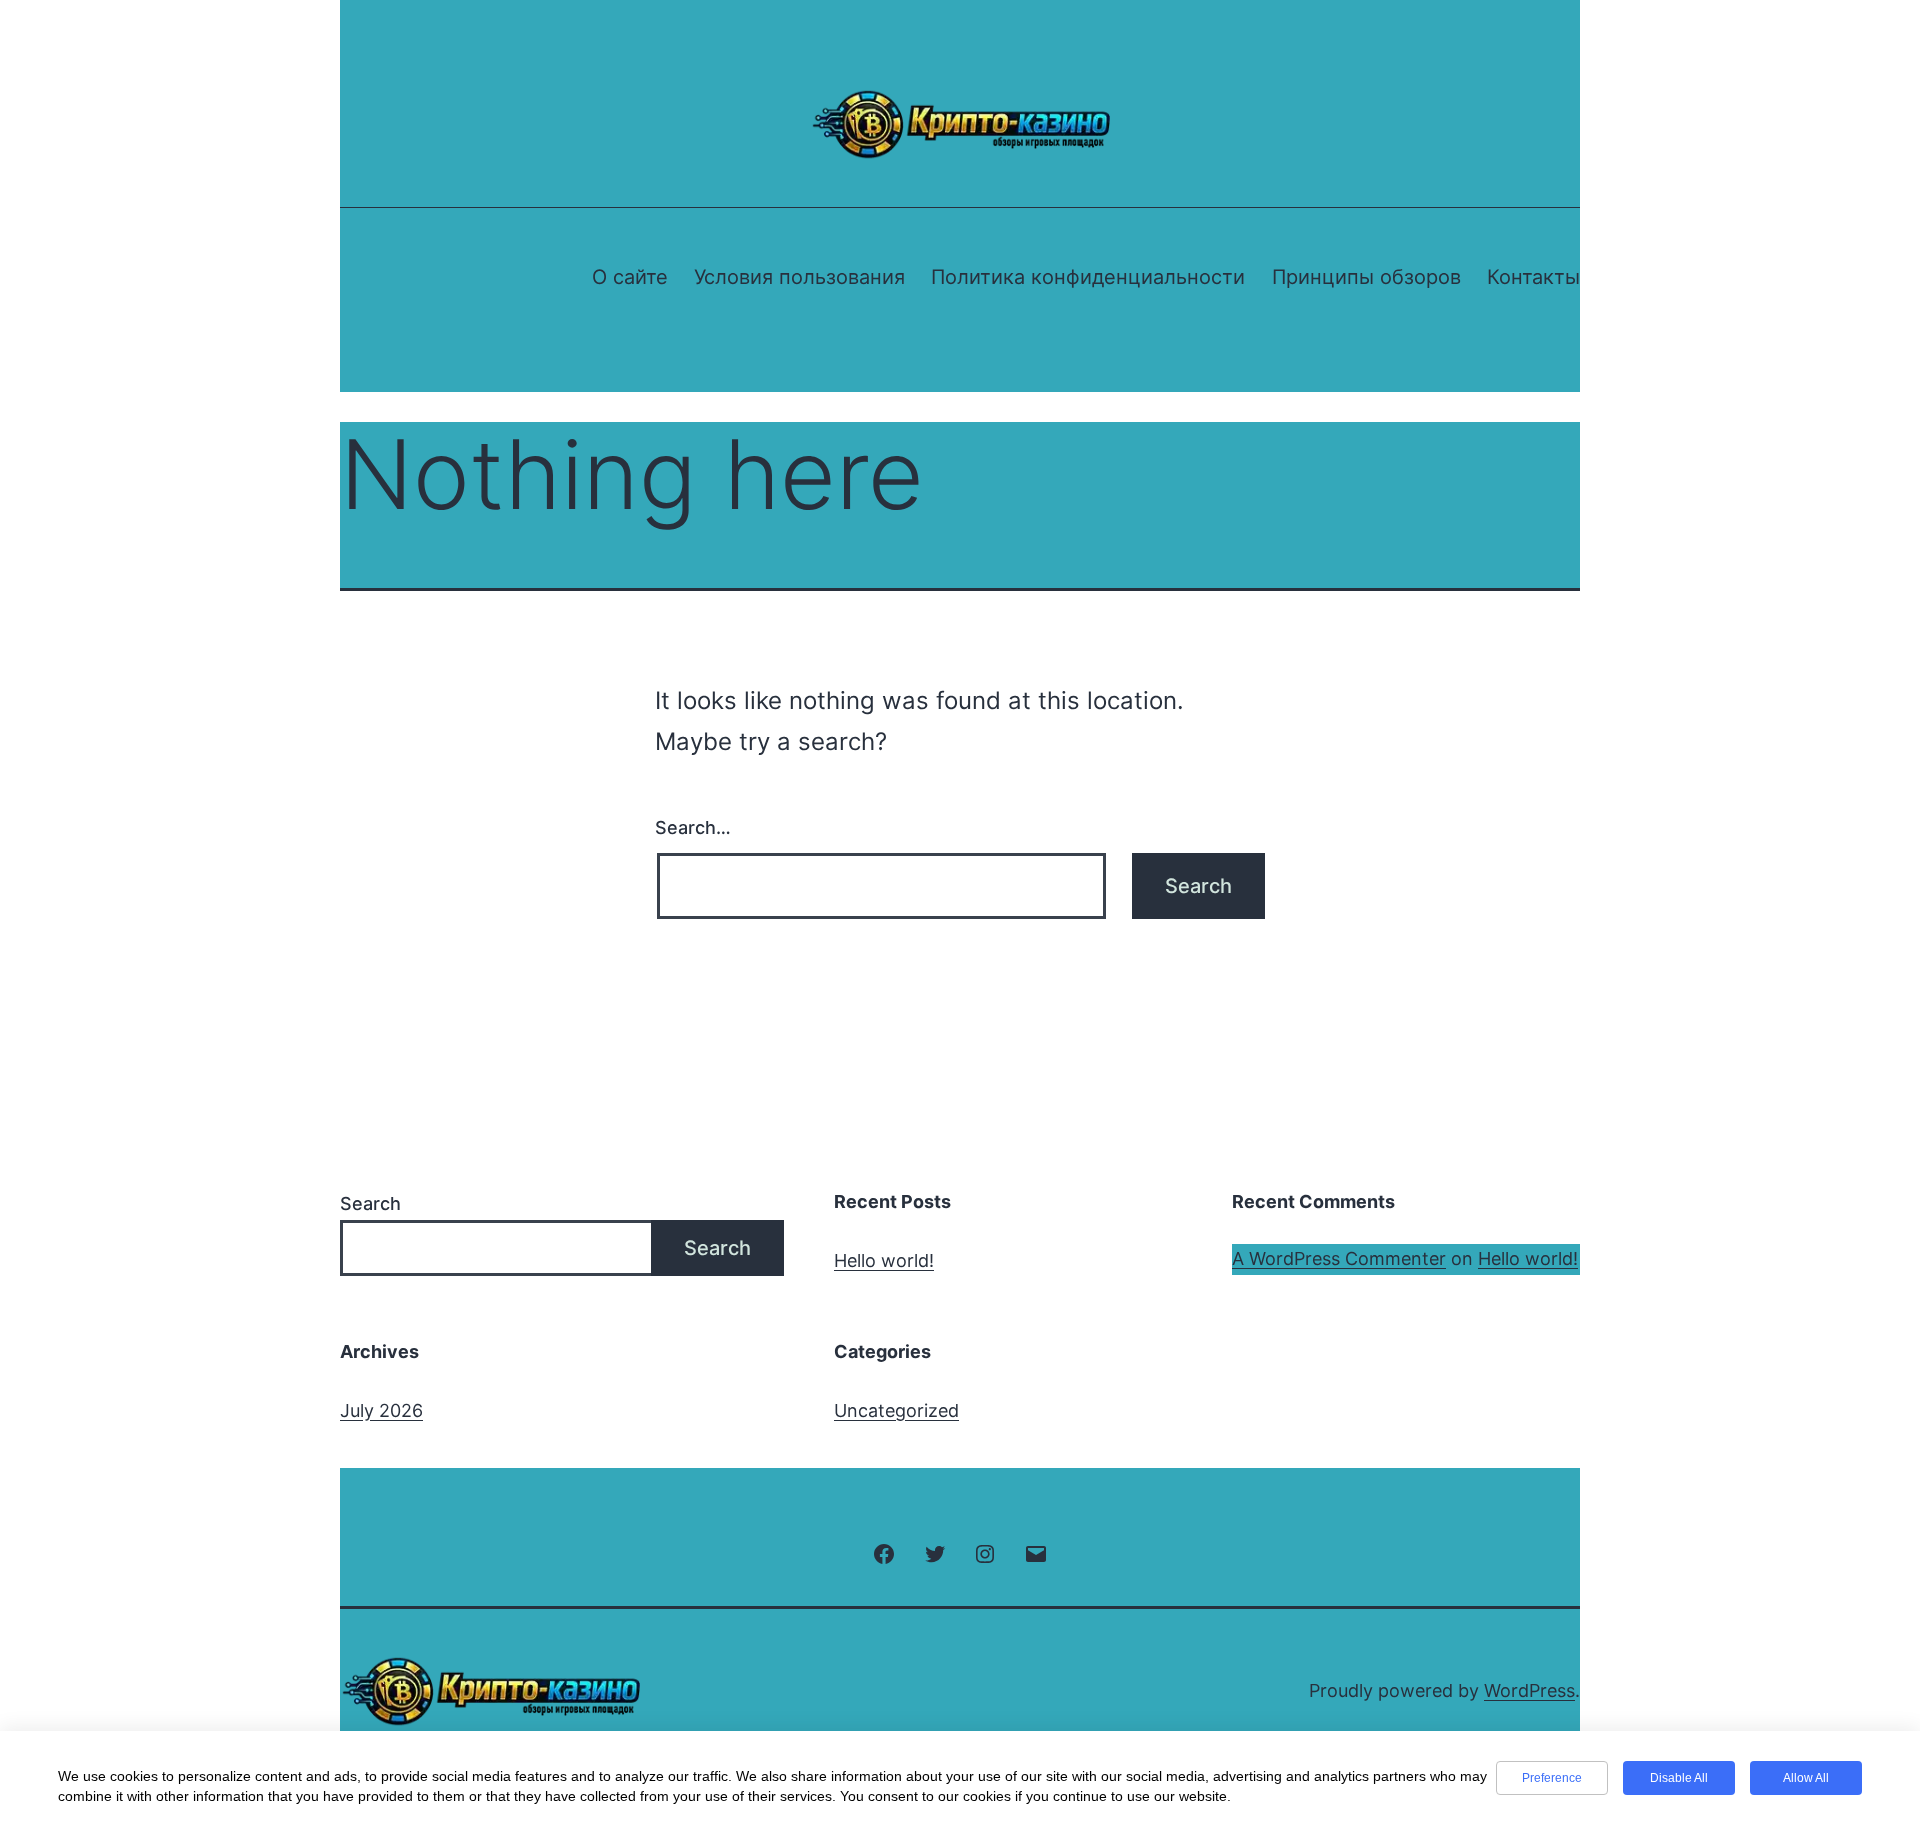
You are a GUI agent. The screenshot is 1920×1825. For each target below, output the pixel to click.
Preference (1552, 1778)
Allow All (1806, 1778)
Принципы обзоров (1366, 277)
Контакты (1533, 277)
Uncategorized (896, 1410)
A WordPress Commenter (1339, 1258)
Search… (693, 827)
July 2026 (381, 1410)
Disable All (1679, 1778)
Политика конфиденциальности (1088, 277)
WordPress (1529, 1690)
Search (370, 1203)
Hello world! (884, 1260)
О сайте (630, 277)
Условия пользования (799, 277)
